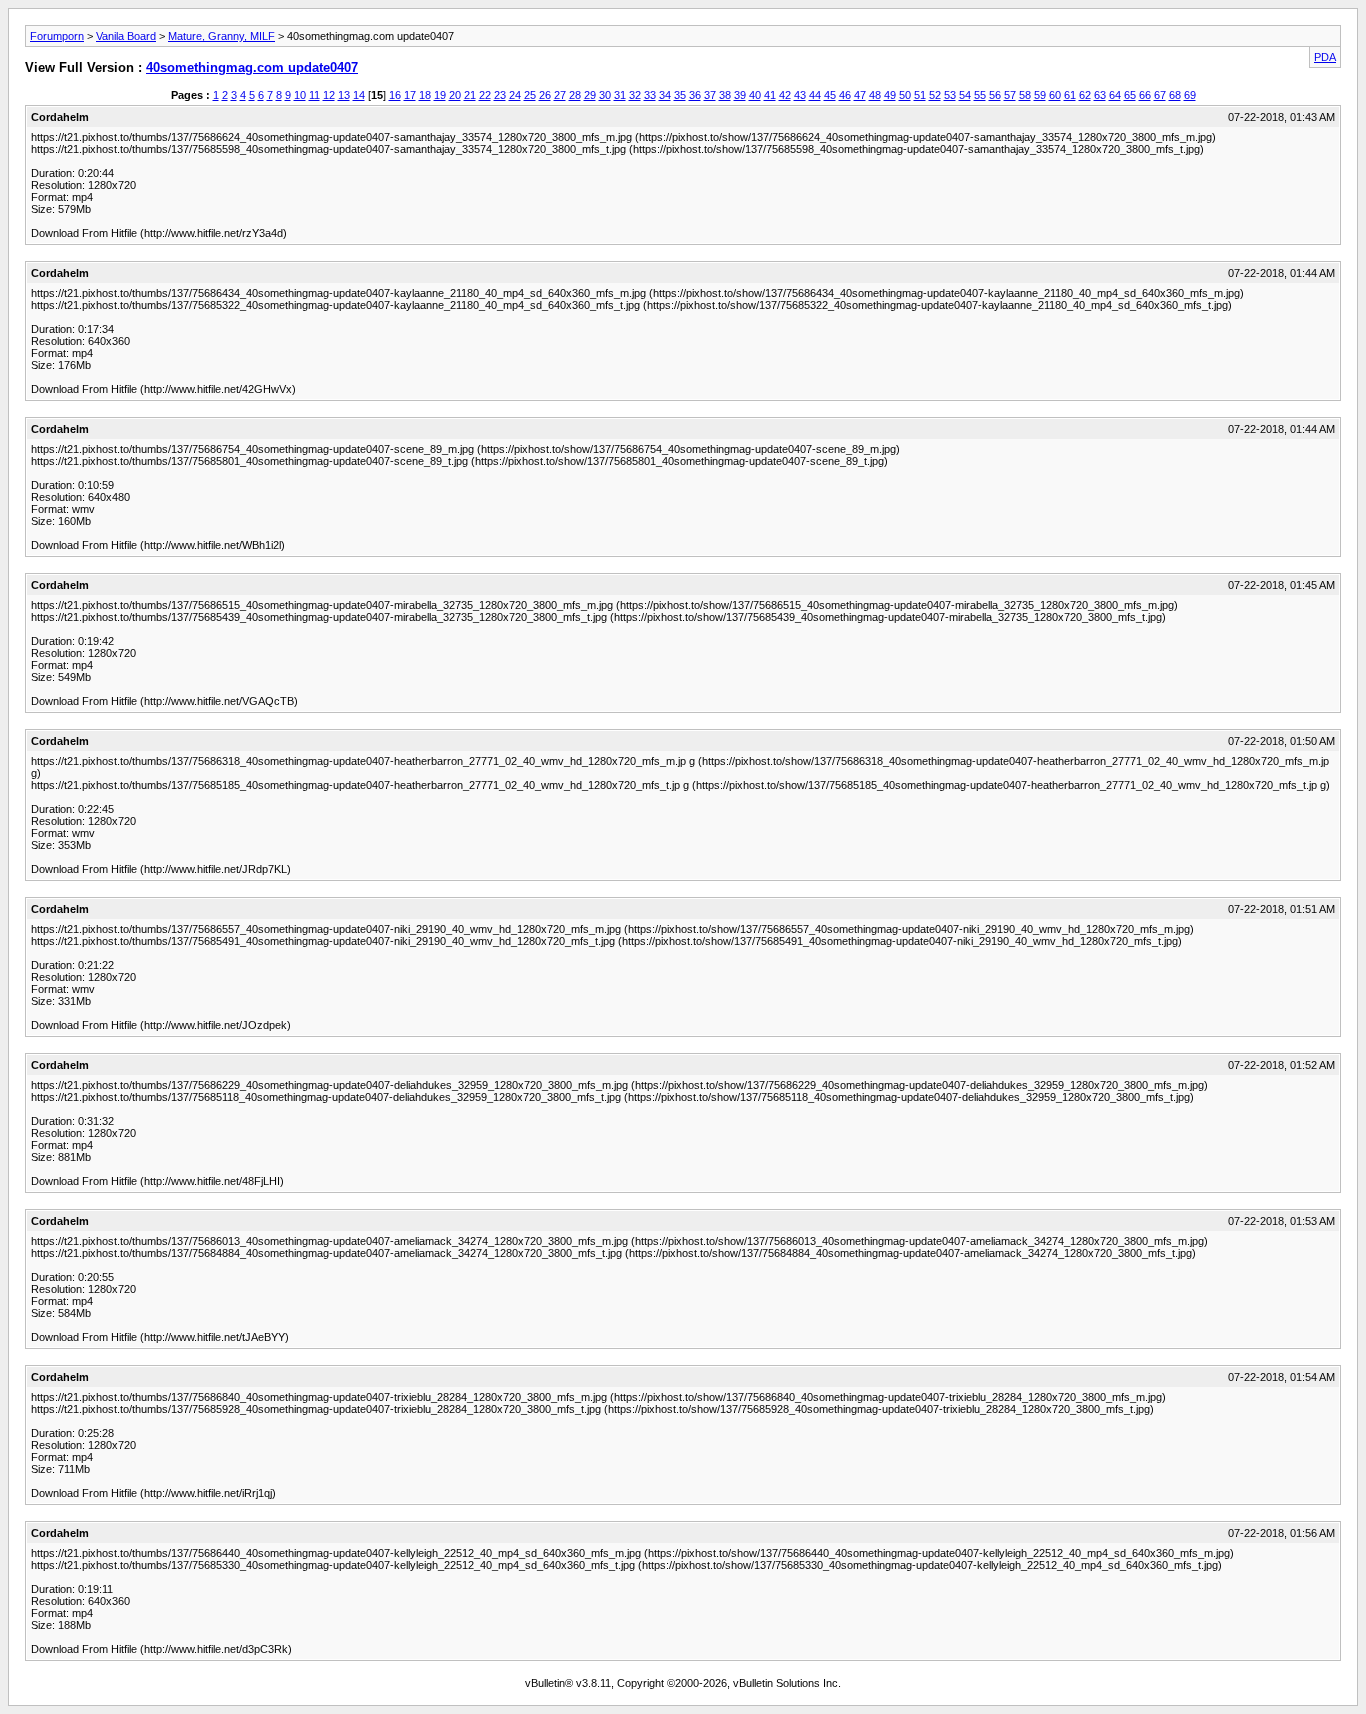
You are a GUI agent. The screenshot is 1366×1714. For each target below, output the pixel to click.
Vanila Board (126, 36)
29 (590, 95)
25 (530, 95)
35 (680, 95)
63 (1100, 95)
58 (1025, 95)
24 (515, 95)
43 (800, 95)
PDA (1325, 57)
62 (1085, 95)
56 (995, 95)
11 (314, 95)
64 (1115, 95)
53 (950, 95)
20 (455, 95)
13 (344, 95)
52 (935, 95)
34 (665, 95)
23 (500, 95)
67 (1160, 95)
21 (470, 95)
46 (845, 95)
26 (545, 95)
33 (650, 95)
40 (755, 95)
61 (1070, 95)
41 (770, 95)
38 (725, 95)
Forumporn (57, 36)
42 (785, 95)
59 (1040, 95)
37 (710, 95)
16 (395, 95)
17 (410, 95)
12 (329, 95)
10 (300, 95)
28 (575, 95)
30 (605, 95)
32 (635, 95)
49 (890, 95)
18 (425, 95)
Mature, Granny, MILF (221, 36)
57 (1010, 95)
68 (1175, 95)
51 (920, 95)
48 (875, 95)
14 (359, 95)
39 (740, 95)
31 (620, 95)
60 (1055, 95)
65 (1130, 95)
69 (1190, 95)
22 (485, 95)
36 (695, 95)
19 (440, 95)
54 (965, 95)
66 (1145, 95)
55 (980, 95)
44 (815, 95)
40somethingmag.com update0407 (252, 67)
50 (905, 95)
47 (860, 95)
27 (560, 95)
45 (830, 95)
